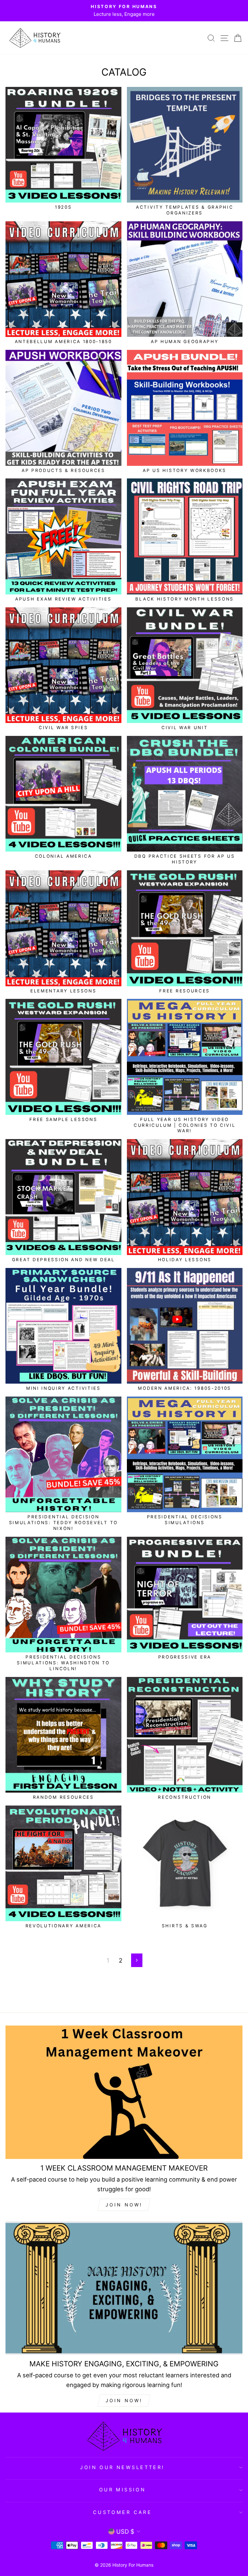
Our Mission (123, 2490)
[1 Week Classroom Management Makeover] (124, 2092)
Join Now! (124, 2400)
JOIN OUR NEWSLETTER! (122, 2467)
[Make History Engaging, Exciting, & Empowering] (124, 2288)
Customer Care (122, 2512)
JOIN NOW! (124, 2205)
